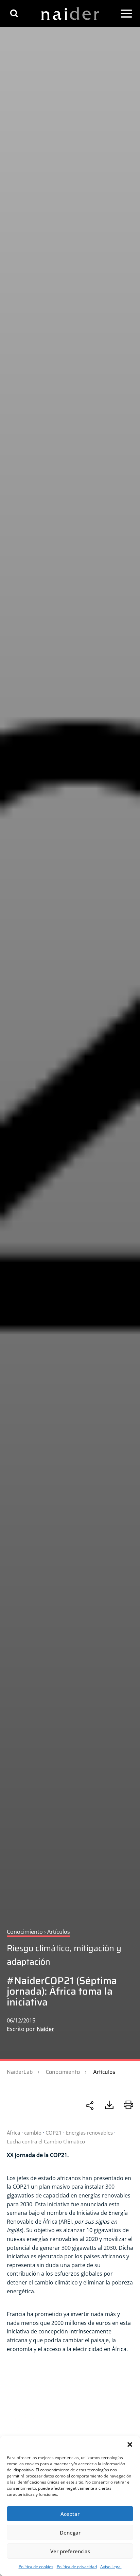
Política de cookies (36, 2567)
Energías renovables (89, 2133)
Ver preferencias (70, 2551)
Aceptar (70, 2514)
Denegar (70, 2533)
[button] (130, 2444)
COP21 (54, 2133)
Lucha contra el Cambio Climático (46, 2141)
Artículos (104, 2072)
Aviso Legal (111, 2567)
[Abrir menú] (126, 14)
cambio (33, 2133)
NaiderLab (20, 2072)
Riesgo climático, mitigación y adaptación (64, 1955)
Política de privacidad (77, 2567)
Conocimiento (63, 2072)
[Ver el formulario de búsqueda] (14, 13)
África (13, 2133)
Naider (45, 2029)
